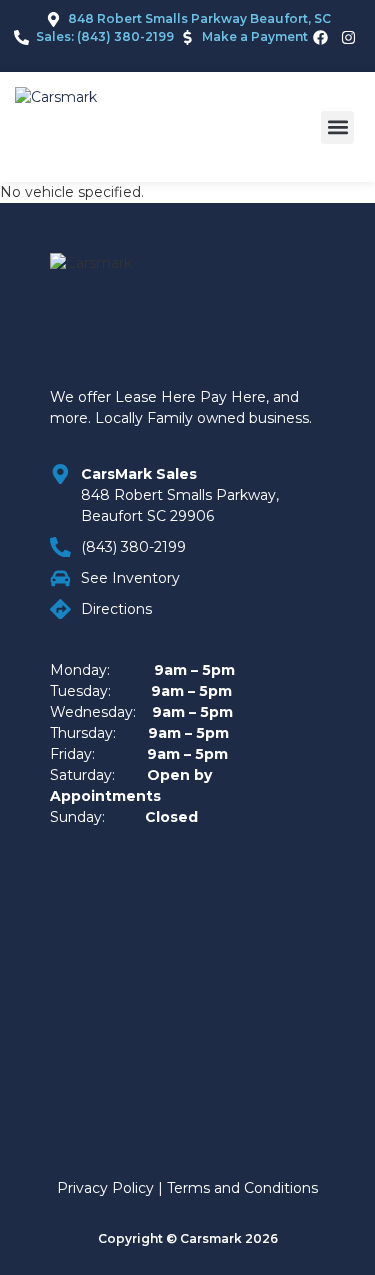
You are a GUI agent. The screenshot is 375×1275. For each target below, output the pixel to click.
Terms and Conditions (242, 1188)
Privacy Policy (105, 1188)
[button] (337, 127)
